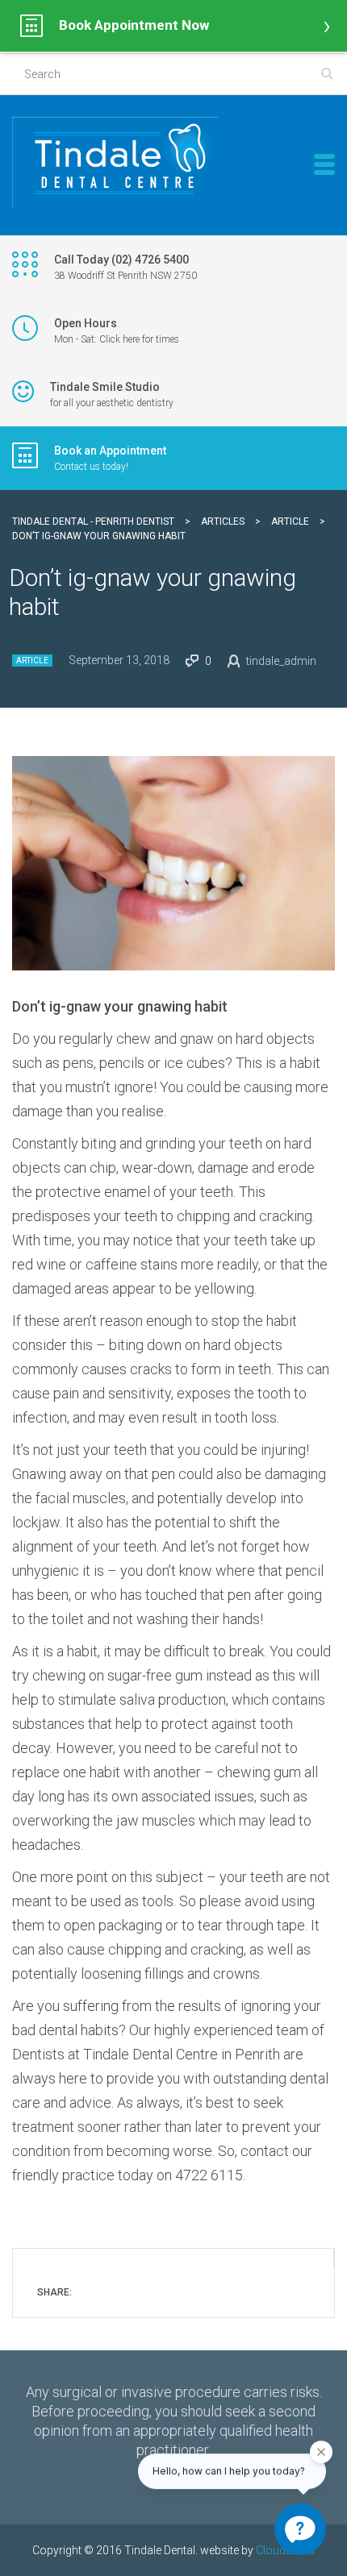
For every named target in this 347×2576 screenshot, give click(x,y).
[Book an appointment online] (173, 26)
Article (32, 661)
